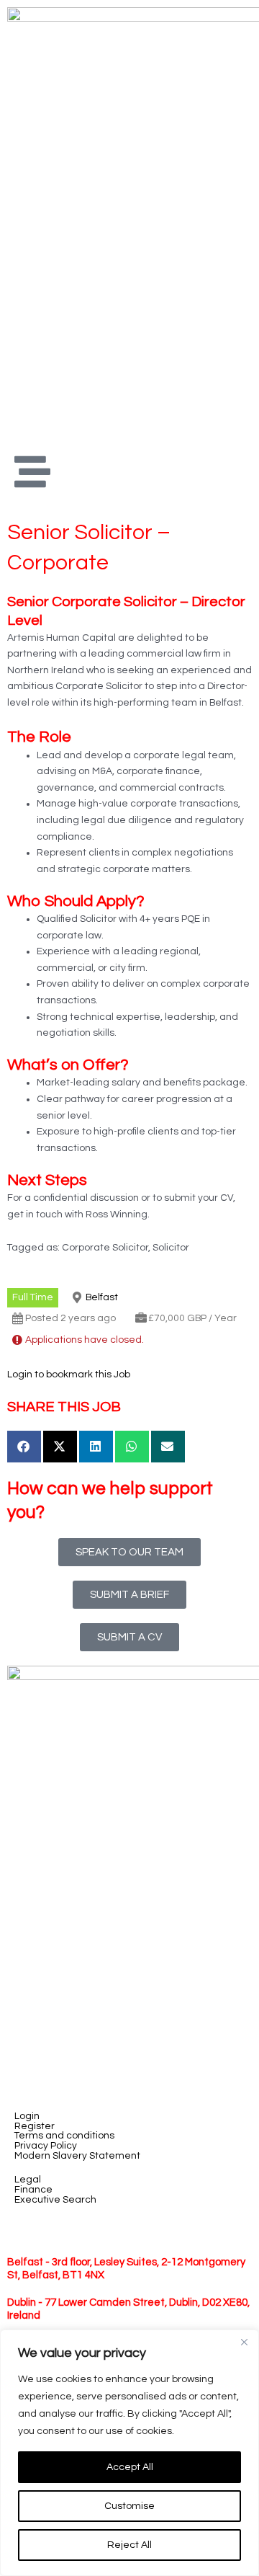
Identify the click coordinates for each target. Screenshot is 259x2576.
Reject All (129, 2545)
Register (35, 2127)
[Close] (244, 2342)
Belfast (102, 1297)
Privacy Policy (46, 2146)
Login (27, 2117)
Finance (33, 2190)
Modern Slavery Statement (77, 2156)
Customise (129, 2506)
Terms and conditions (64, 2136)
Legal (28, 2180)
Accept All (130, 2467)
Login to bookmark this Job (69, 1374)
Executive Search (55, 2200)
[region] (129, 2453)
